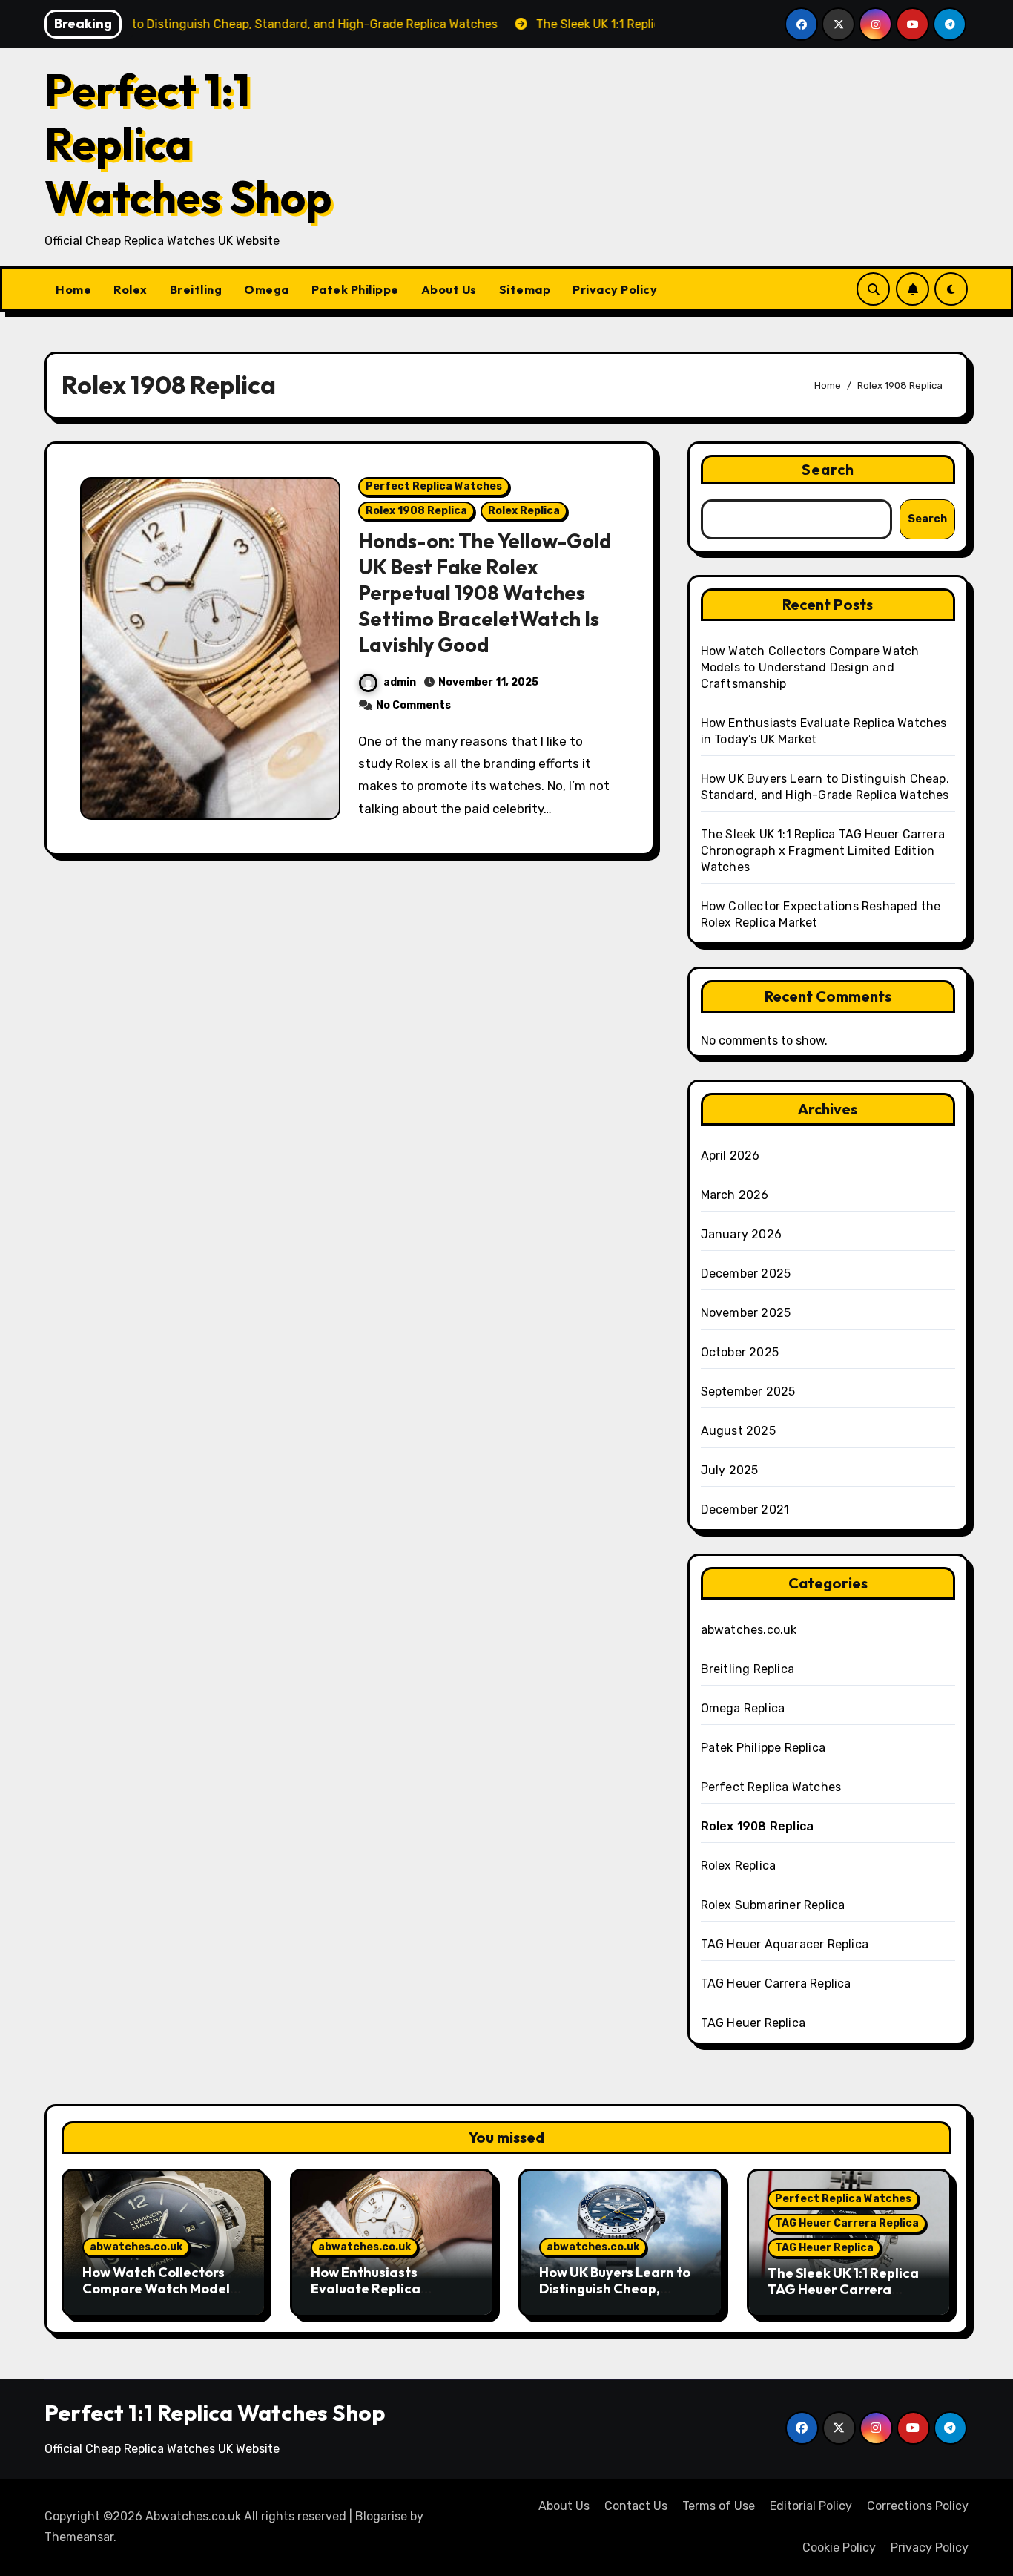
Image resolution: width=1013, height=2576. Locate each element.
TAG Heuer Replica (753, 2023)
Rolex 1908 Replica (416, 511)
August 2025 (738, 1431)
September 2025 (748, 1391)
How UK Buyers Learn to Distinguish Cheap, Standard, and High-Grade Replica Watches (616, 2296)
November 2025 (746, 1313)
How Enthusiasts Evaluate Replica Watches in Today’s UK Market (383, 2296)
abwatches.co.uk (749, 1630)
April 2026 (730, 1156)
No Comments (413, 705)
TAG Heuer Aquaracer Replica (785, 1944)
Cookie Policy (839, 2547)
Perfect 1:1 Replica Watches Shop (188, 143)
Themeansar (79, 2537)
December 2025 (746, 1274)
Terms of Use (719, 2506)
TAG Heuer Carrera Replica (776, 1984)
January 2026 (741, 1234)
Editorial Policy (811, 2506)
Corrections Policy (918, 2506)
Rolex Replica (524, 511)
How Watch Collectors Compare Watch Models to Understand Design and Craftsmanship (810, 667)
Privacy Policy (615, 289)
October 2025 (740, 1352)
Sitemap (525, 289)
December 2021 (745, 1509)
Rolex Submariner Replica (773, 1905)
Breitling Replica (748, 1669)
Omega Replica (743, 1708)
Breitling (196, 289)
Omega (267, 289)
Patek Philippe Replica (763, 1748)
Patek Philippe (355, 289)
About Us (449, 289)
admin (400, 682)
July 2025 (730, 1470)
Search (828, 469)
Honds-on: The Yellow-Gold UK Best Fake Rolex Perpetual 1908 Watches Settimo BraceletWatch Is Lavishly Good (485, 593)
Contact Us (636, 2506)
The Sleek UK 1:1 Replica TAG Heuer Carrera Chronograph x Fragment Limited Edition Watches (823, 851)
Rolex (131, 289)
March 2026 (735, 1195)
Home (73, 289)
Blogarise (381, 2516)
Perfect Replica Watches (434, 486)
